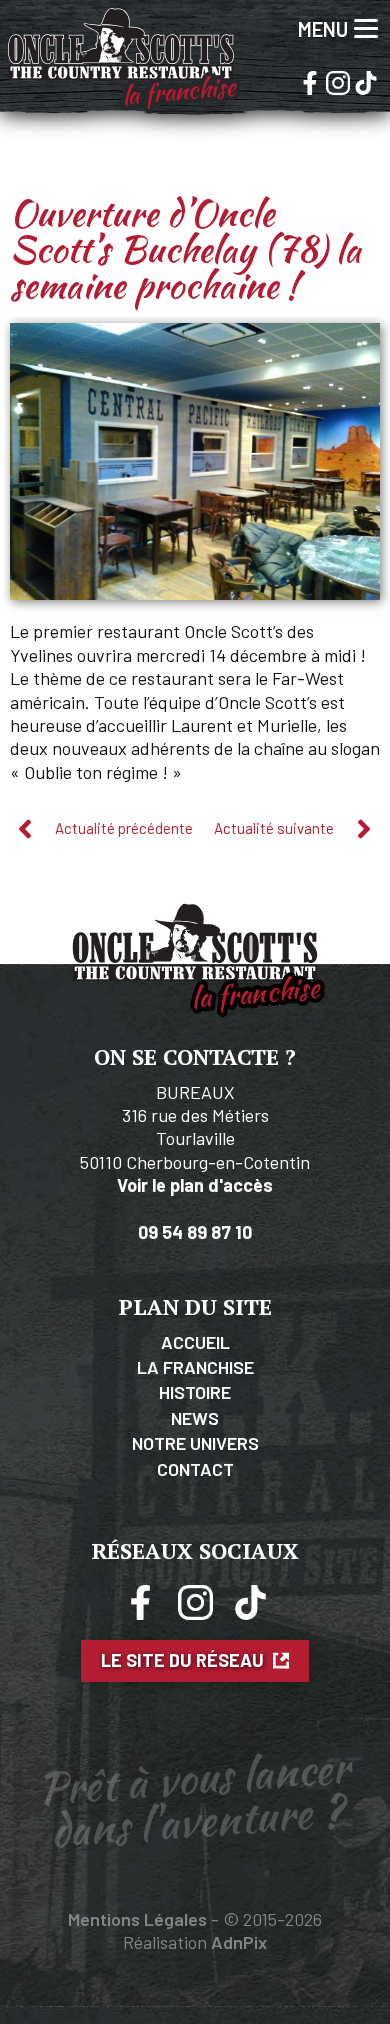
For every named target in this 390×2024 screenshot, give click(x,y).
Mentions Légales (137, 1919)
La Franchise (195, 1367)
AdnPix (239, 1942)
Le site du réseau (184, 1660)
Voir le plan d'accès (195, 1185)
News (195, 1418)
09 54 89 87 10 (195, 1232)
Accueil (195, 1342)
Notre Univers (195, 1443)
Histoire (195, 1392)
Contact (195, 1469)
